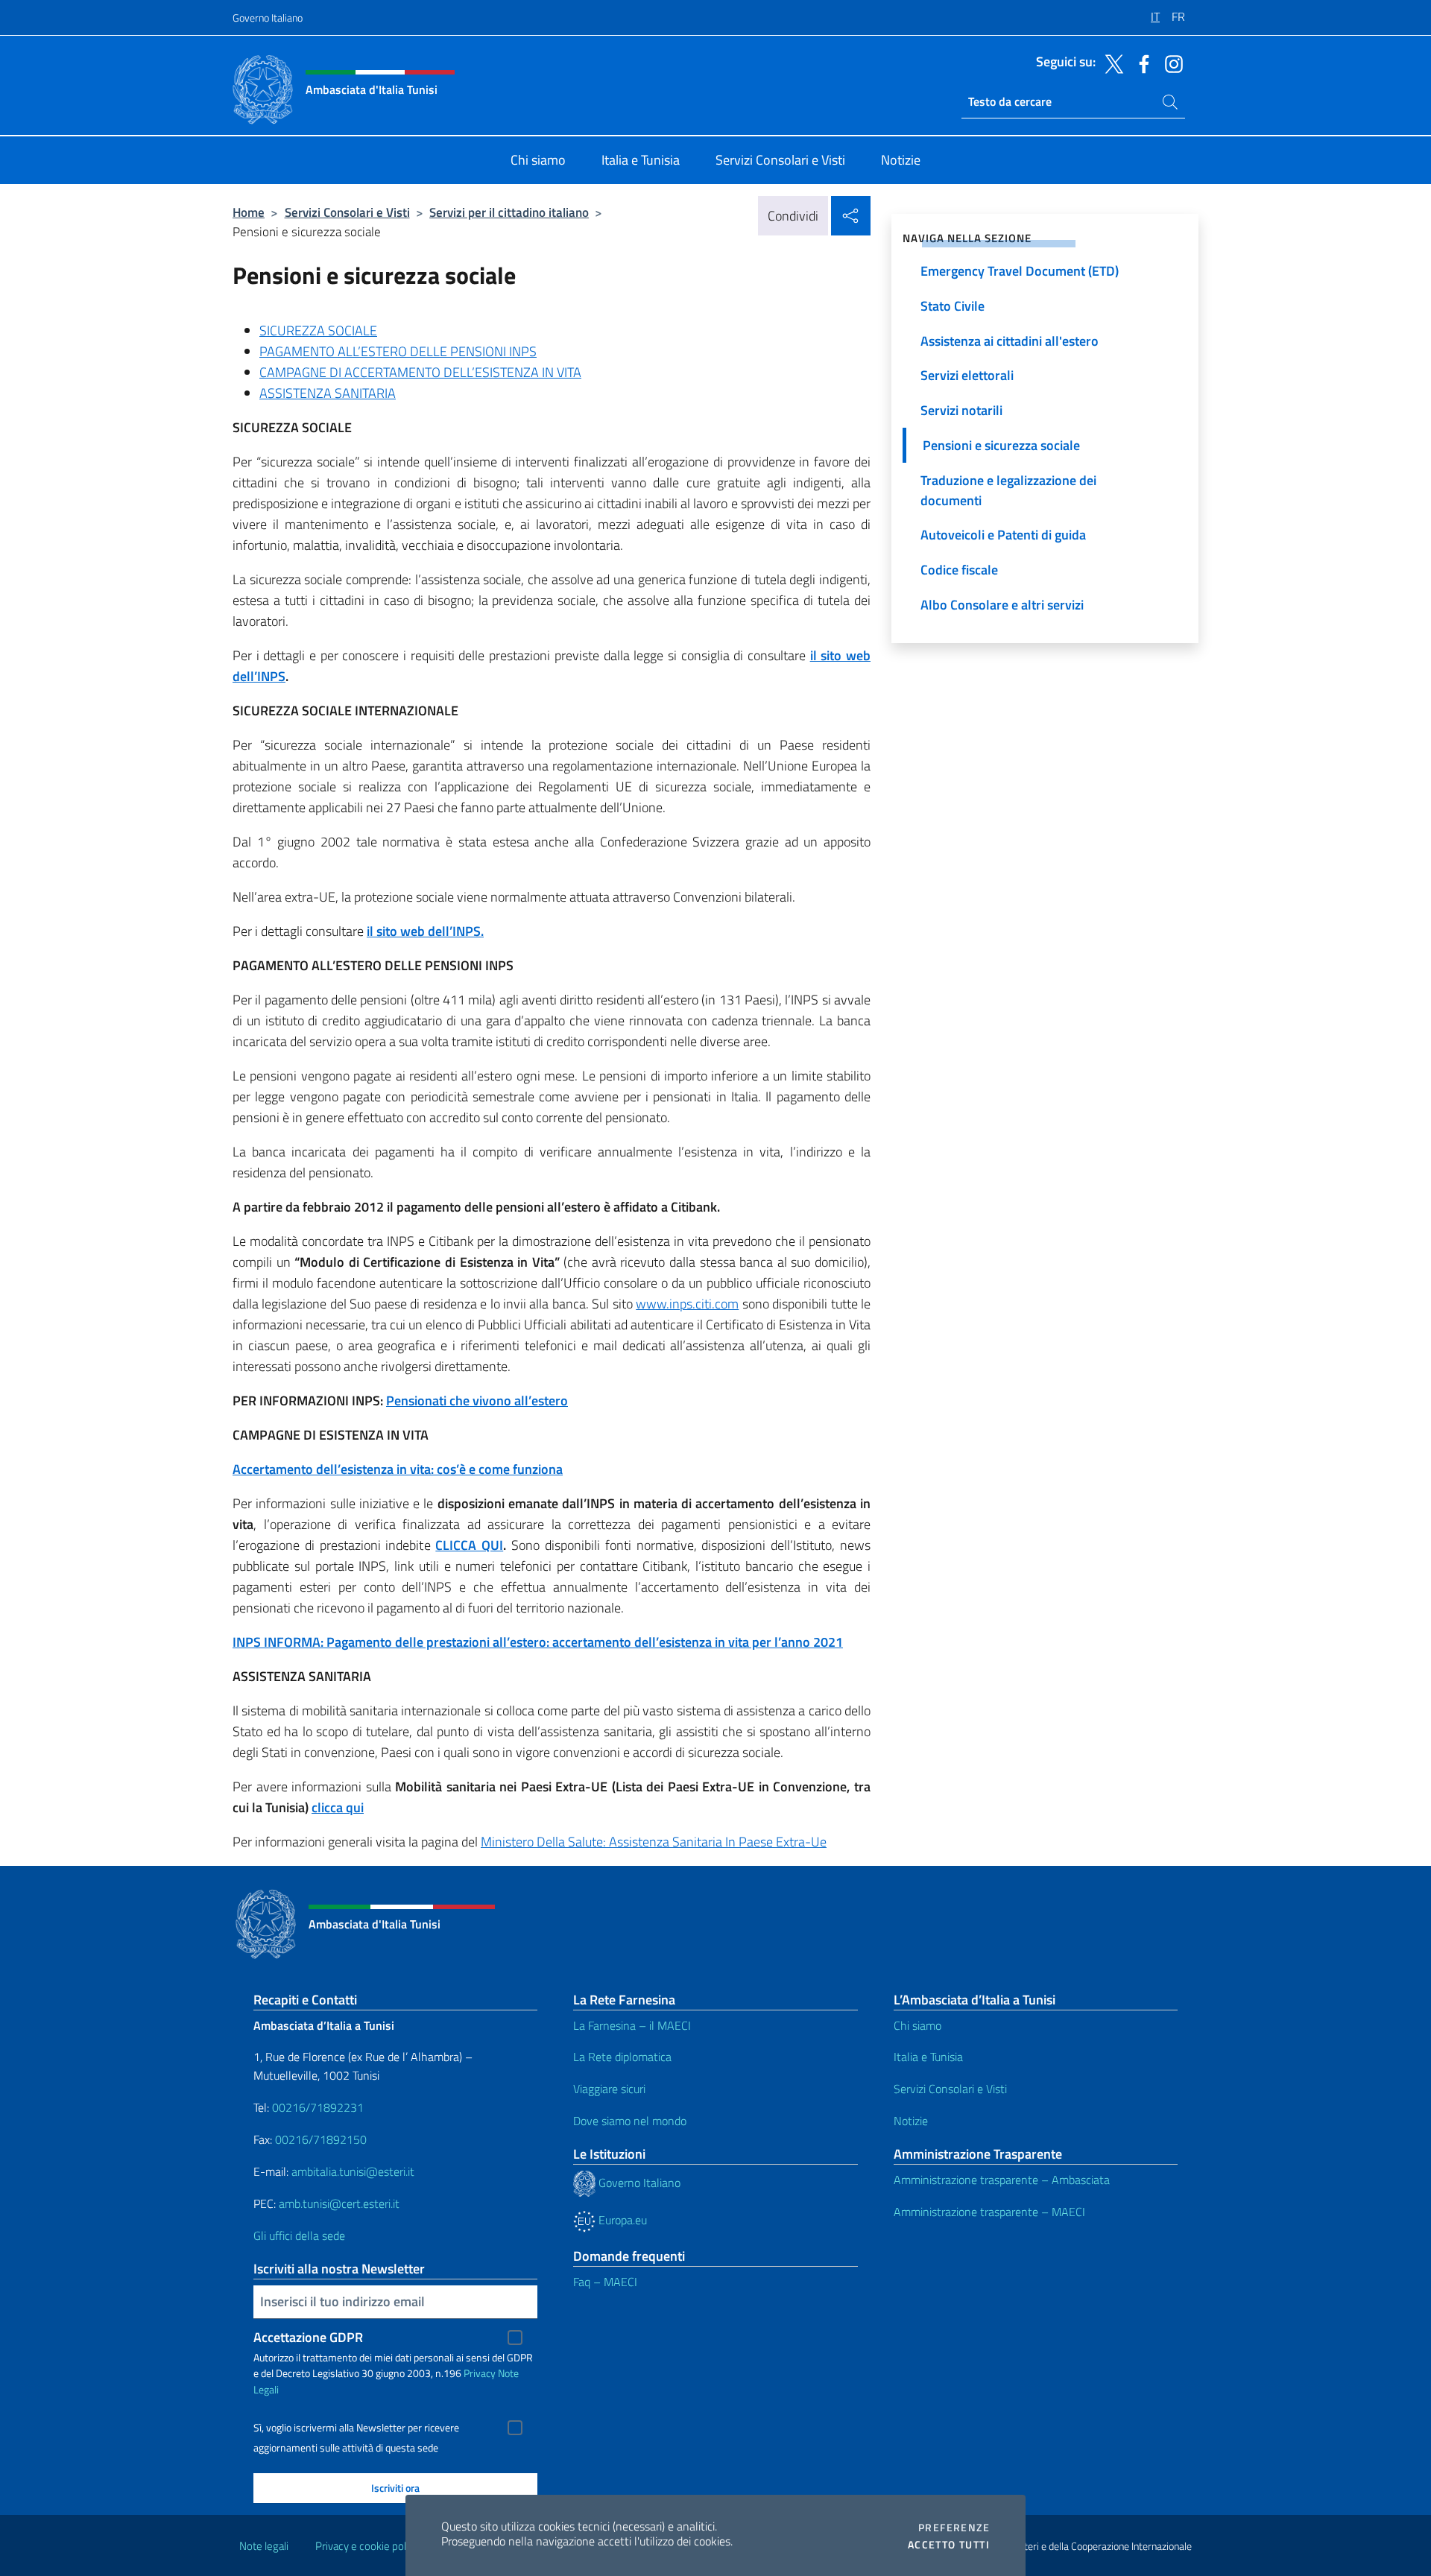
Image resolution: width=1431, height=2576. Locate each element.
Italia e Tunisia (928, 2057)
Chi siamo (917, 2025)
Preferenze (954, 2528)
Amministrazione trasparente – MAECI (989, 2212)
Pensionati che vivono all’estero (477, 1401)
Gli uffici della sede (299, 2235)
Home (249, 212)
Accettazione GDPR (308, 2337)
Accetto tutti (949, 2545)
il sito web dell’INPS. (425, 931)
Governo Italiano (268, 18)
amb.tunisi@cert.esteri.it (339, 2203)
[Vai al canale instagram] (1170, 63)
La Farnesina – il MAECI (632, 2025)
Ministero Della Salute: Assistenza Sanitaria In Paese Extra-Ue (654, 1842)
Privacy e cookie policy (367, 2546)
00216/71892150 (321, 2139)
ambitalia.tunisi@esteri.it (353, 2171)
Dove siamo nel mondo (630, 2121)
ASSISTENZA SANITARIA (328, 393)
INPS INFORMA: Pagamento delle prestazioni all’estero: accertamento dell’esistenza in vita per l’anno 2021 (538, 1642)
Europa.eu (621, 2220)
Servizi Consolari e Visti (347, 212)
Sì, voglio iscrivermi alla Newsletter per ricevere (356, 2428)
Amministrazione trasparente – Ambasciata (1002, 2180)
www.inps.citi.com (687, 1304)
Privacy (480, 2373)
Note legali (264, 2546)
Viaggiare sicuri (609, 2089)
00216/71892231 (318, 2107)
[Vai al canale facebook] (1140, 63)
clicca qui (338, 1807)
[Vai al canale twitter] (1111, 63)
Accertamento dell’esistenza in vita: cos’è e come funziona (398, 1469)
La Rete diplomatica (622, 2057)
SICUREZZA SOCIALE (318, 330)
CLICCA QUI (469, 1545)
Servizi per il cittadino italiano (509, 212)
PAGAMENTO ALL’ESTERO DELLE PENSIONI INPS (398, 351)
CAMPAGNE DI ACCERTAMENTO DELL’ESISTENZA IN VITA (420, 372)
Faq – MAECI (605, 2282)
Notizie (911, 2121)
